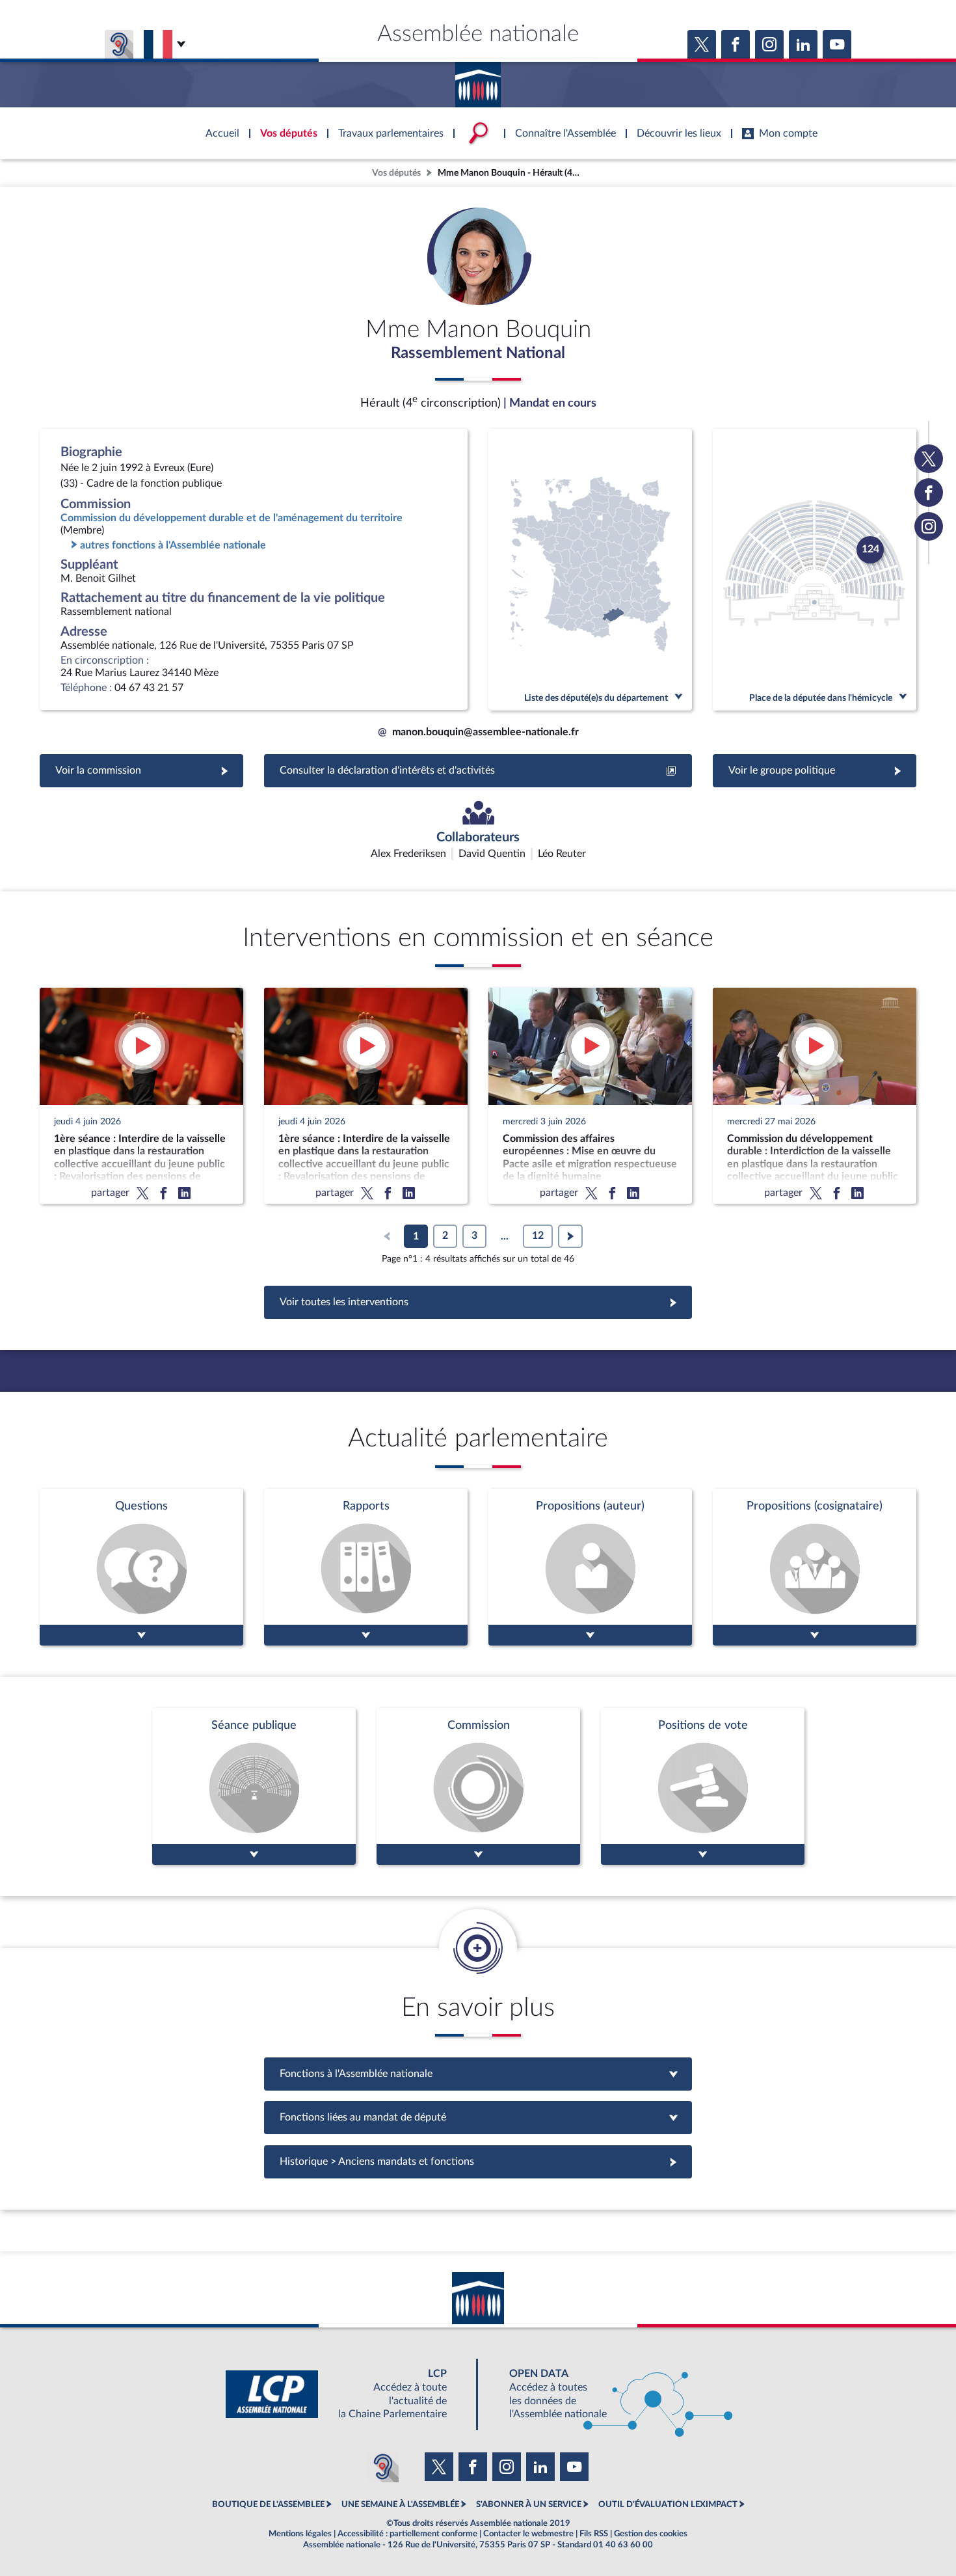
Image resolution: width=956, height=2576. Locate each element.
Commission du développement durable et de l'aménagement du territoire (232, 518)
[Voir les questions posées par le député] (141, 1567)
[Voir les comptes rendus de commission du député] (478, 1786)
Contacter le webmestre (528, 2534)
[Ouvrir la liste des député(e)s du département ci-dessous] (590, 570)
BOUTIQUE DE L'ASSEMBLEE (268, 2504)
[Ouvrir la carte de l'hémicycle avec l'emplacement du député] (815, 570)
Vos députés (396, 173)
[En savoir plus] (590, 1567)
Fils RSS (594, 2534)
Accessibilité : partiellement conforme (407, 2534)
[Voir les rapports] (366, 1567)
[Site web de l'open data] (609, 2394)
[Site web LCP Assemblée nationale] (347, 2394)
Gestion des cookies (651, 2534)
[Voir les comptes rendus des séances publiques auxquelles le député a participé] (254, 1786)
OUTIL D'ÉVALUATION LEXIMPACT (668, 2504)
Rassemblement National (478, 353)
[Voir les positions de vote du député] (703, 1786)
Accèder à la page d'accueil (478, 80)
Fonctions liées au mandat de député (478, 2117)
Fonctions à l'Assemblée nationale (478, 2074)
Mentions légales (300, 2534)
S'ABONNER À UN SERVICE (529, 2504)
